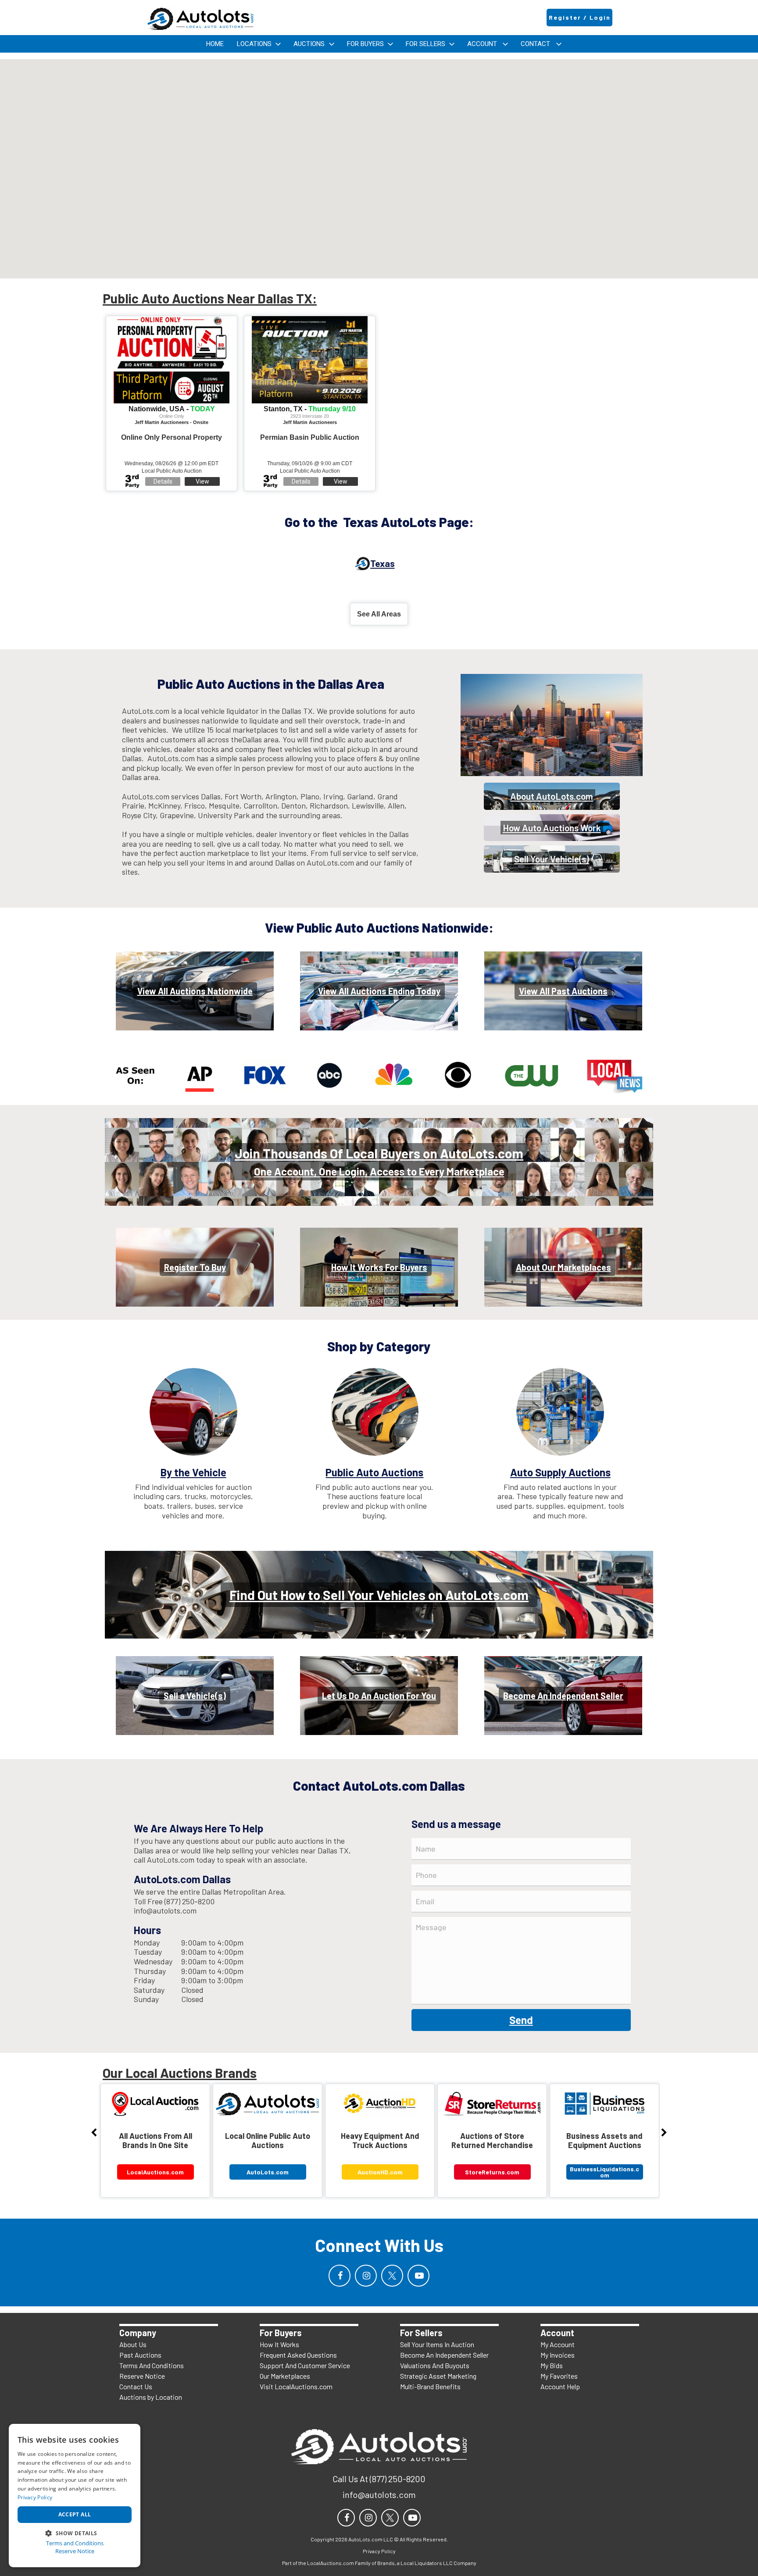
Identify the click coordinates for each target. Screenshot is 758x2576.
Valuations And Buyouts (435, 2365)
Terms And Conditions (152, 2365)
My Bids (552, 2365)
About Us (133, 2344)
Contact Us (136, 2386)
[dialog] (75, 2496)
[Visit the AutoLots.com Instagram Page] (366, 2276)
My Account (558, 2344)
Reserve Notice (142, 2376)
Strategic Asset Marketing (438, 2376)
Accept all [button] (75, 2514)
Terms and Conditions (75, 2543)
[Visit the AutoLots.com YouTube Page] (418, 2276)
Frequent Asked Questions (298, 2355)
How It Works (279, 2344)
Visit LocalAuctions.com (296, 2386)
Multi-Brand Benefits (430, 2386)
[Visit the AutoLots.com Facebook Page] (340, 2276)
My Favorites (559, 2376)
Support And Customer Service (305, 2365)
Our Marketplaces (285, 2376)
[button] (75, 2532)
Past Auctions (140, 2355)
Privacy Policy (35, 2497)
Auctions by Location (151, 2397)
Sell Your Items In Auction (437, 2344)
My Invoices (558, 2355)
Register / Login (580, 17)
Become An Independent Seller (444, 2355)
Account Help (560, 2386)
